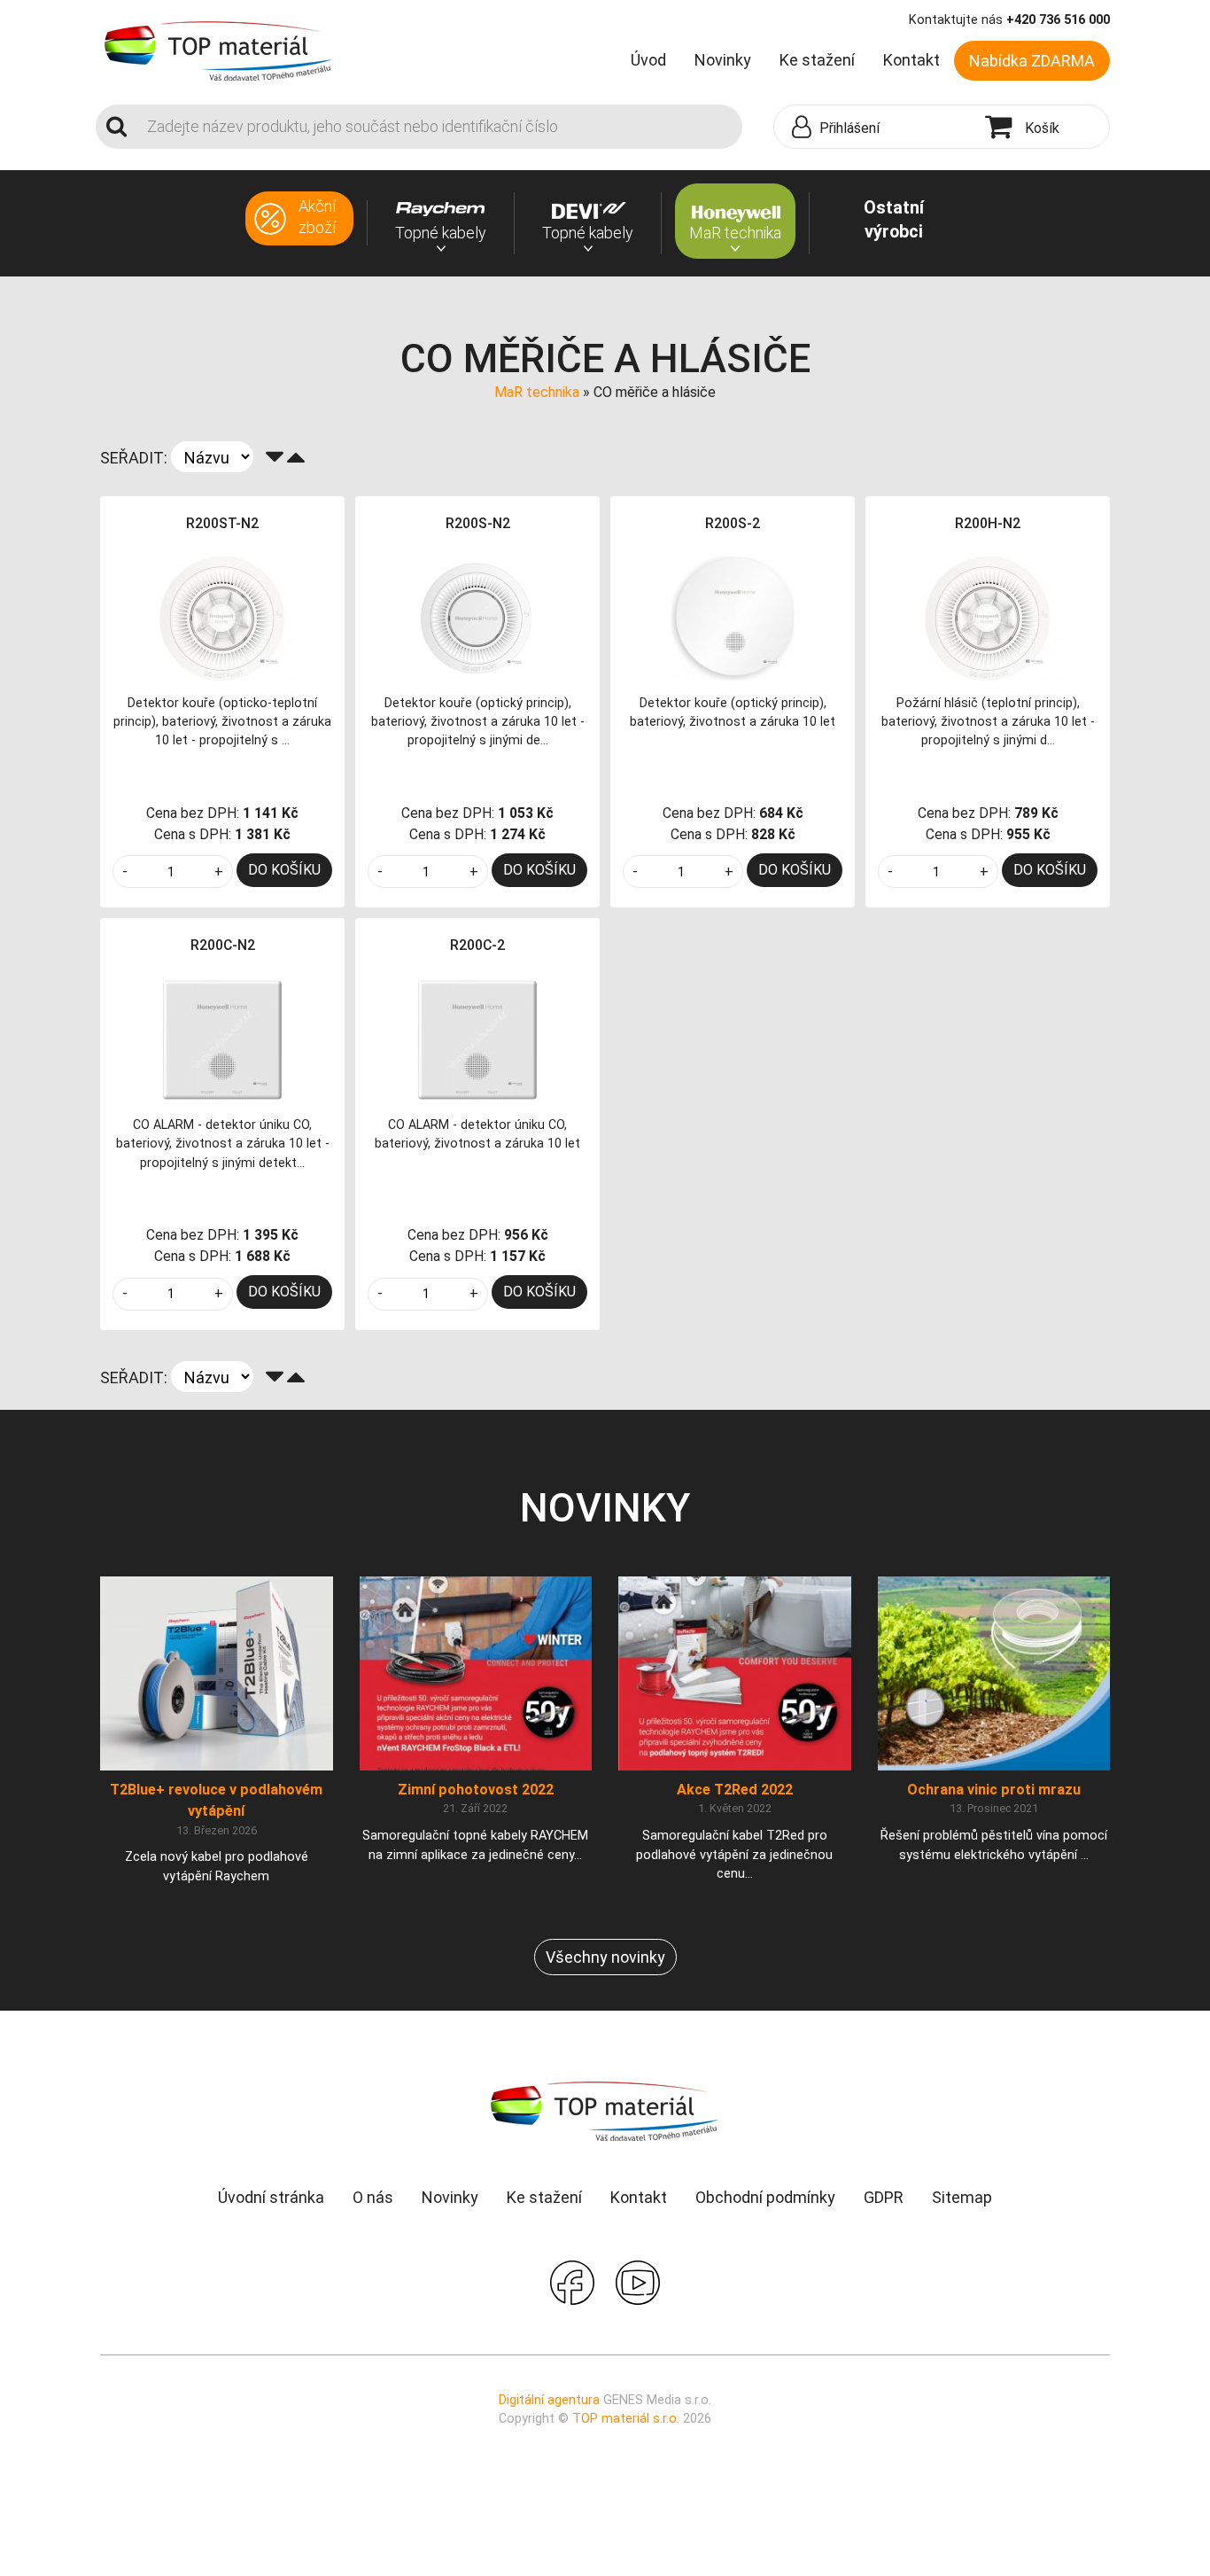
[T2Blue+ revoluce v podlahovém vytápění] (217, 1673)
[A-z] (296, 458)
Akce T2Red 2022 (735, 1790)
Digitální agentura (549, 2400)
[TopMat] (605, 2110)
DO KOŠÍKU (284, 870)
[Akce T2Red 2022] (735, 1673)
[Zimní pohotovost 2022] (476, 1673)
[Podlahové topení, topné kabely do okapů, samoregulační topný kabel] (219, 50)
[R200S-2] (733, 618)
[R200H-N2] (988, 618)
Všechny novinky (605, 1957)
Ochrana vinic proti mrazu (994, 1790)
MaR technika (537, 392)
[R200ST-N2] (222, 618)
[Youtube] (638, 2280)
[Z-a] (275, 458)
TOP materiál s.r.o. (626, 2419)
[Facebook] (572, 2280)
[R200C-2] (477, 1039)
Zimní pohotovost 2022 (476, 1790)
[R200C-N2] (222, 1039)
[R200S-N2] (477, 618)
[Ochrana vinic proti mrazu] (994, 1673)
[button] (875, 128)
